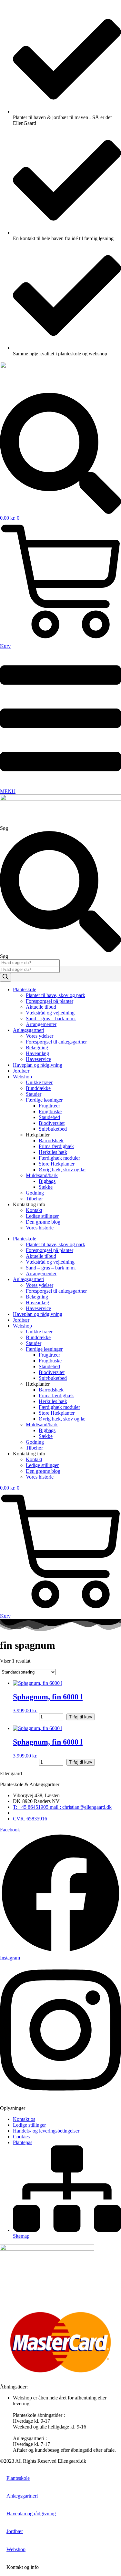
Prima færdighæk (56, 1146)
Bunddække (38, 1088)
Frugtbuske (50, 1111)
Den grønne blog (43, 1222)
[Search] (5, 977)
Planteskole (25, 989)
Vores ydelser (40, 1036)
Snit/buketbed (53, 1129)
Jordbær (21, 1071)
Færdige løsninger (44, 1100)
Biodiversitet (52, 1123)
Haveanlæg (37, 1053)
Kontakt (34, 1210)
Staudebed (49, 1117)
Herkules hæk (53, 1152)
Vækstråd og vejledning (50, 1013)
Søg (4, 828)
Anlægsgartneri (29, 1030)
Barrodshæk (51, 1140)
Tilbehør (34, 1199)
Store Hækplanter (57, 1164)
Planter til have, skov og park (55, 995)
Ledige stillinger (42, 1216)
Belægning (37, 1048)
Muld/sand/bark (42, 1175)
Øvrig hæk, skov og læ (62, 1170)
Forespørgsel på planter (50, 1001)
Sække (46, 1187)
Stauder (34, 1094)
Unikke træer (39, 1082)
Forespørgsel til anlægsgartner (56, 1042)
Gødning (35, 1193)
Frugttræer (49, 1106)
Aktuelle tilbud (41, 1007)
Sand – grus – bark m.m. (51, 1018)
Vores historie (40, 1228)
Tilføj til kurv (81, 1717)
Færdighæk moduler (59, 1158)
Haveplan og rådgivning (38, 1065)
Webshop (22, 1077)
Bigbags (47, 1181)
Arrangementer (41, 1024)
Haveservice (38, 1059)
